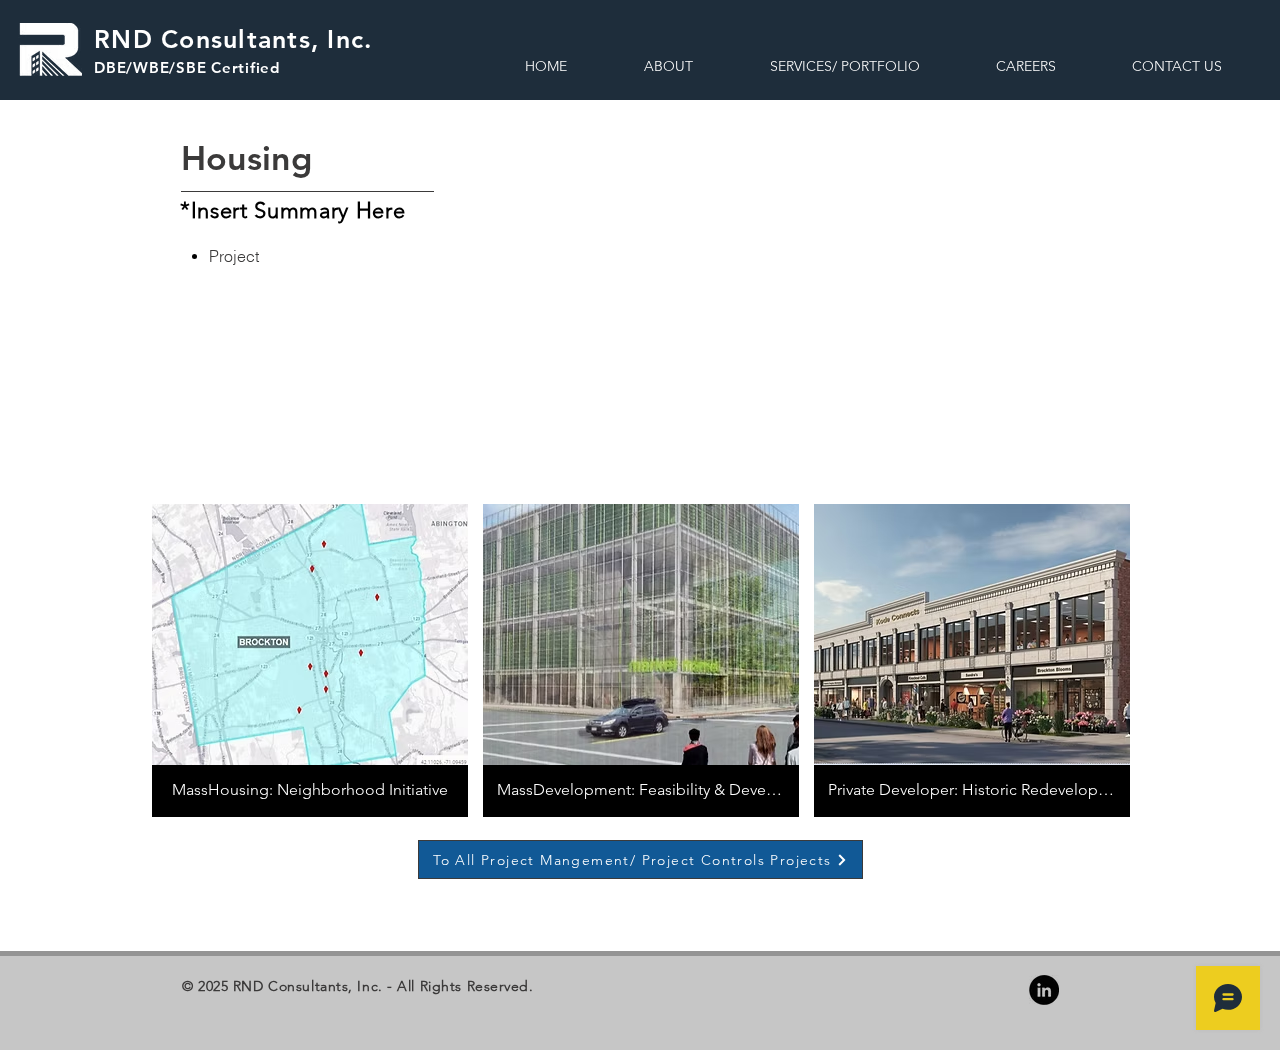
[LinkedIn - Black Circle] (1044, 990)
